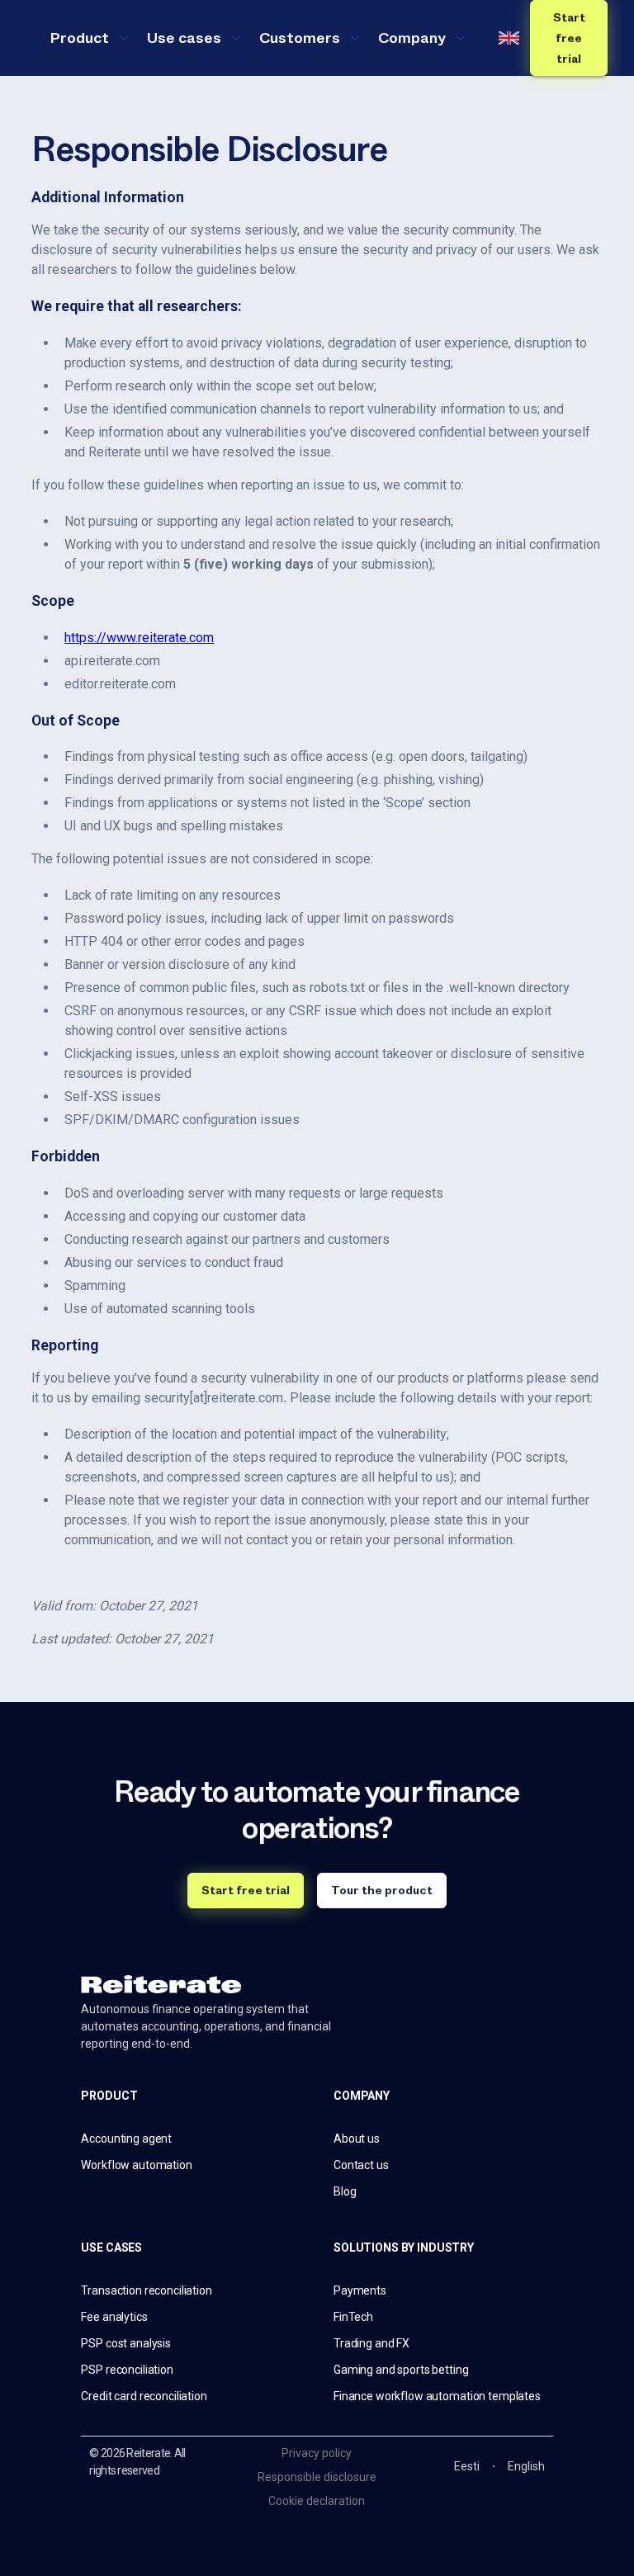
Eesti (467, 2466)
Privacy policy (317, 2453)
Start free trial (569, 38)
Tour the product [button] (382, 1890)
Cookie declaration (317, 2501)
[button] (88, 38)
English (526, 2466)
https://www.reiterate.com (139, 638)
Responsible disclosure (317, 2477)
